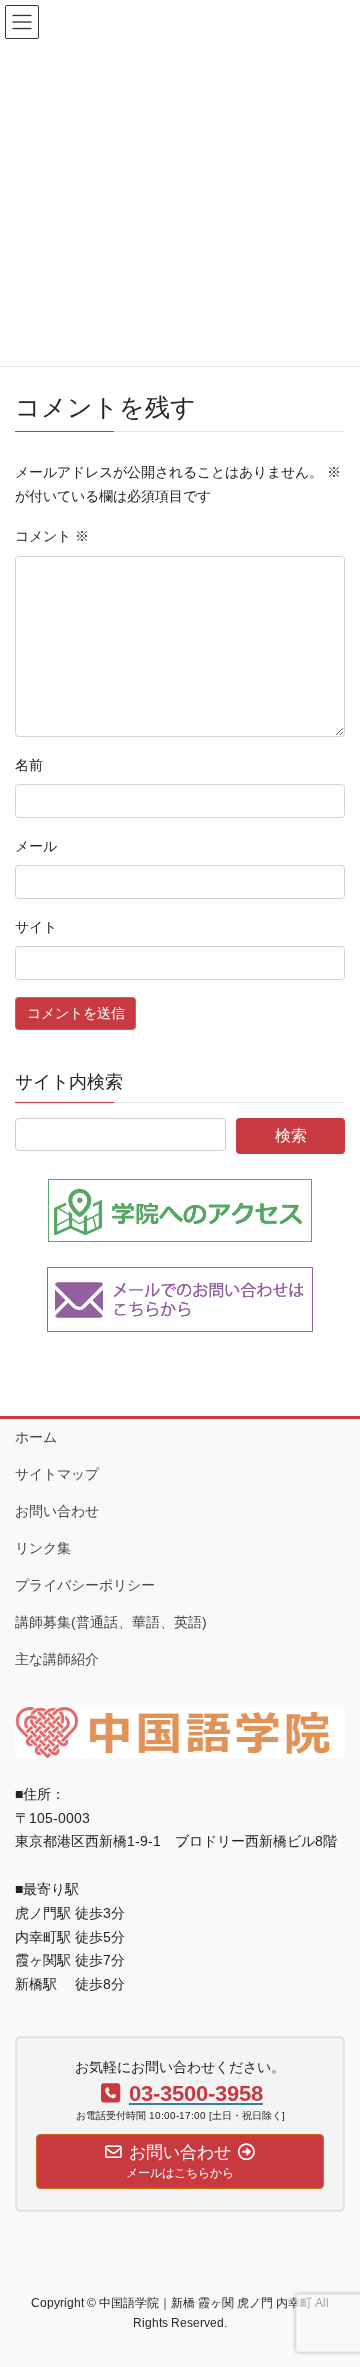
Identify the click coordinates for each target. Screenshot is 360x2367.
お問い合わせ (57, 1511)
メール (36, 846)
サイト (36, 927)
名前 (29, 765)
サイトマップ (57, 1474)
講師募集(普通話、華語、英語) (111, 1622)
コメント (52, 536)
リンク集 (43, 1548)
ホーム (36, 1437)
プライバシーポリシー (85, 1585)
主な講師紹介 (57, 1659)
